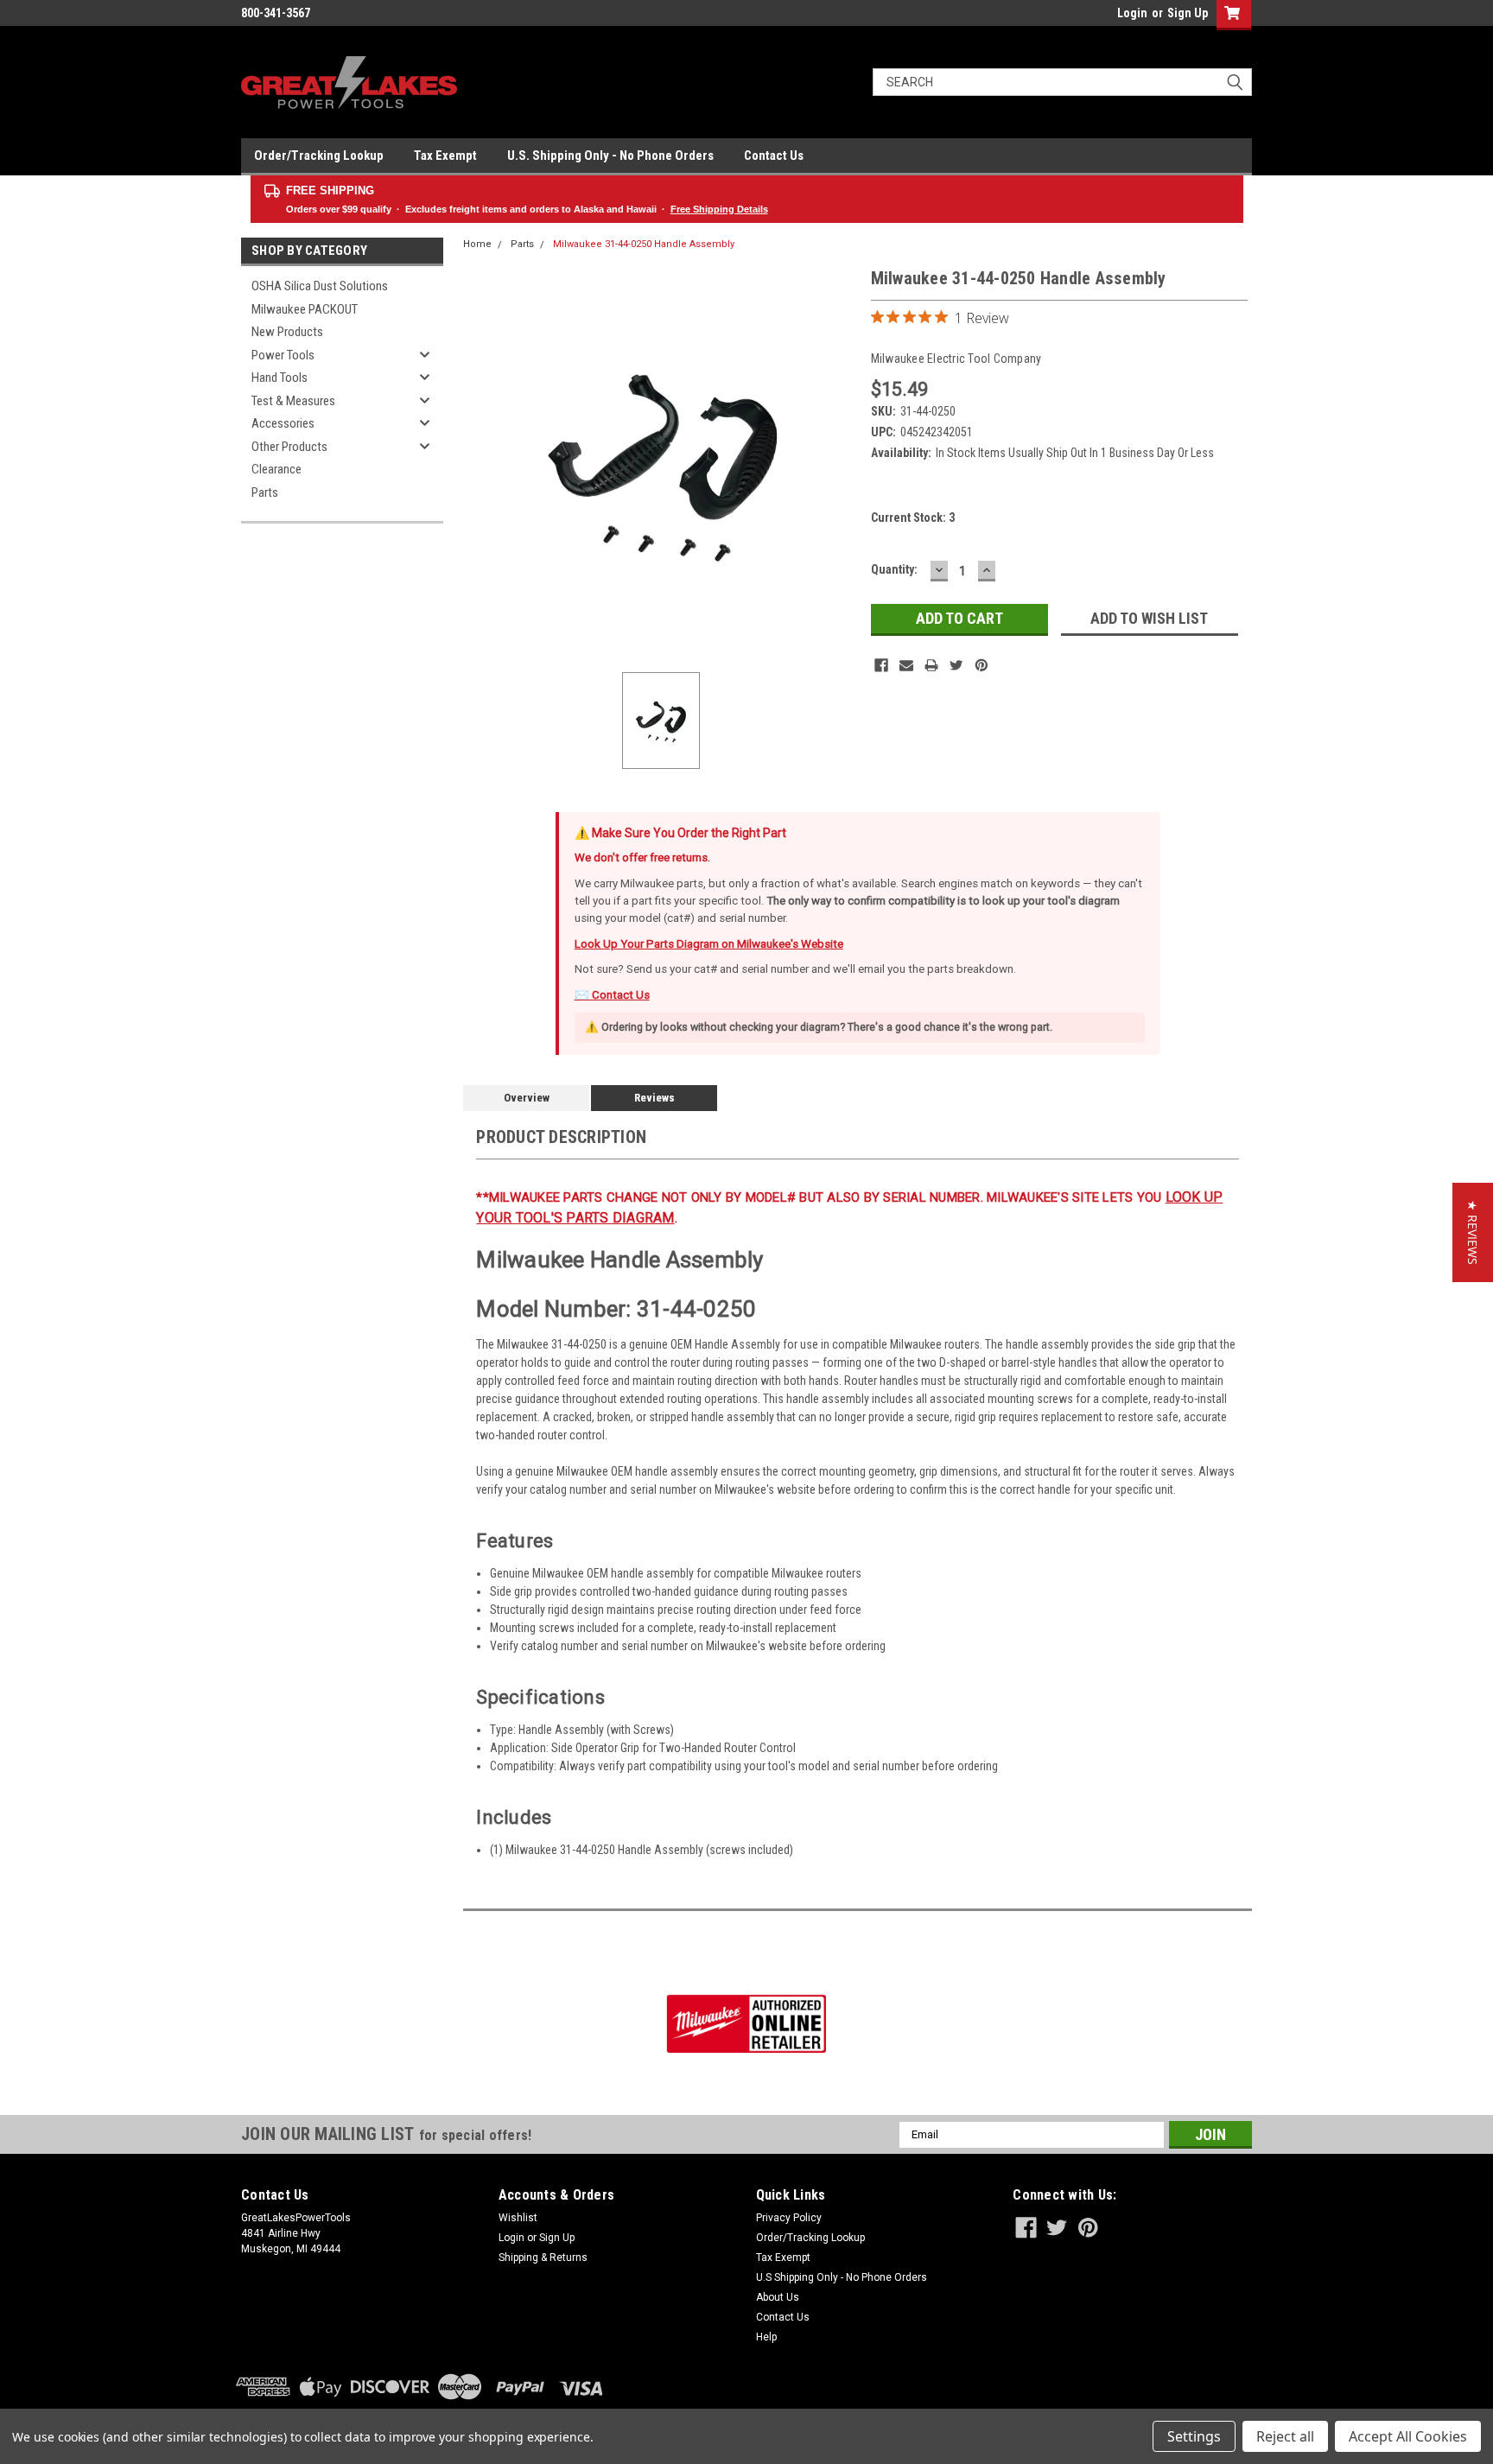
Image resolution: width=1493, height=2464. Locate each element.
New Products (287, 332)
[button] (1473, 1232)
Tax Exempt (445, 156)
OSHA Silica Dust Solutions (320, 286)
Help (766, 2337)
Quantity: (894, 569)
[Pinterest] (982, 665)
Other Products (289, 447)
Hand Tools (280, 378)
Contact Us (774, 156)
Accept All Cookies (1408, 2436)
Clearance (276, 469)
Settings (1194, 2436)
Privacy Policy (789, 2218)
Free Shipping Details (719, 209)
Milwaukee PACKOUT (305, 309)
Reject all (1285, 2436)
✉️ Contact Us (612, 995)
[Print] (931, 665)
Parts (265, 492)
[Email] (906, 665)
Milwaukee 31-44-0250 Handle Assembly (644, 244)
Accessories (283, 423)
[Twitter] (956, 665)
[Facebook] (881, 665)
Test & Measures (293, 401)
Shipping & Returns (543, 2258)
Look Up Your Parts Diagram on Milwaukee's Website (709, 944)
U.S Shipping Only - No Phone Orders (842, 2277)
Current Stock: (913, 518)
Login (1132, 13)
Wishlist (518, 2218)
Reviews (654, 1098)
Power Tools (283, 355)
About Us (778, 2297)
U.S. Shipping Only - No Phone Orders (610, 156)
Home (477, 244)
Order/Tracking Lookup (319, 156)
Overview (527, 1098)
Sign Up (1188, 13)
